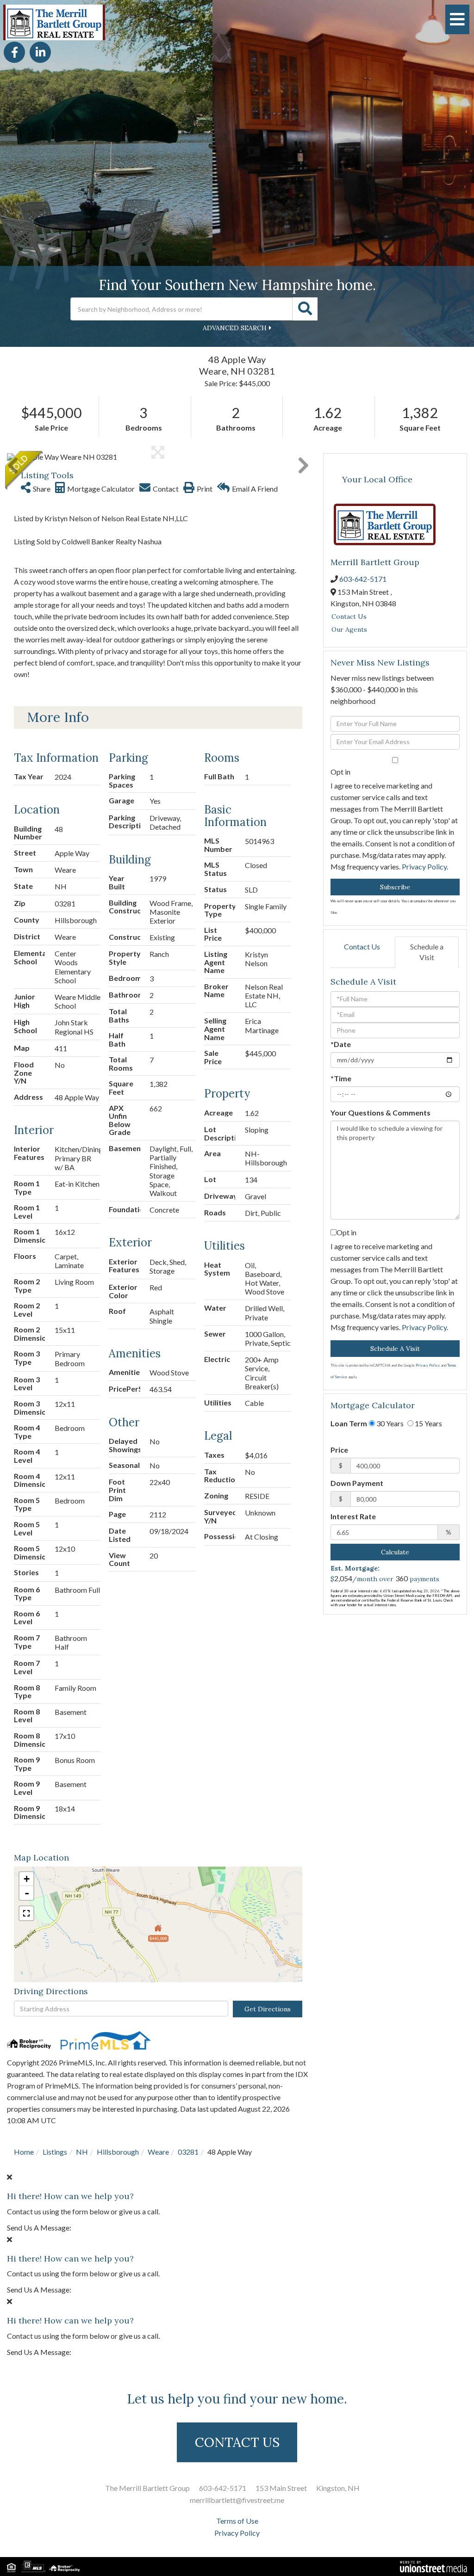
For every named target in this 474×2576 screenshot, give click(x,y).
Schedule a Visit (427, 952)
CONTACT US (237, 2442)
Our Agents (349, 629)
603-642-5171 (363, 579)
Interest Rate (353, 1516)
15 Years (428, 1423)
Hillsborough (118, 2152)
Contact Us (349, 616)
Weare (158, 2152)
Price (339, 1450)
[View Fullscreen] (26, 1913)
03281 (188, 2152)
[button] (305, 309)
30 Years (389, 1423)
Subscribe (395, 887)
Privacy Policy (424, 866)
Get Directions (268, 2009)
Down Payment (357, 1483)
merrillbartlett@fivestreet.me (237, 2500)
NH (82, 2152)
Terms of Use (237, 2521)
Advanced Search (235, 328)
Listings (55, 2152)
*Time (341, 1078)
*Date (341, 1044)
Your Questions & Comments (380, 1112)
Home (24, 2152)
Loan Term (349, 1423)
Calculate (395, 1552)
